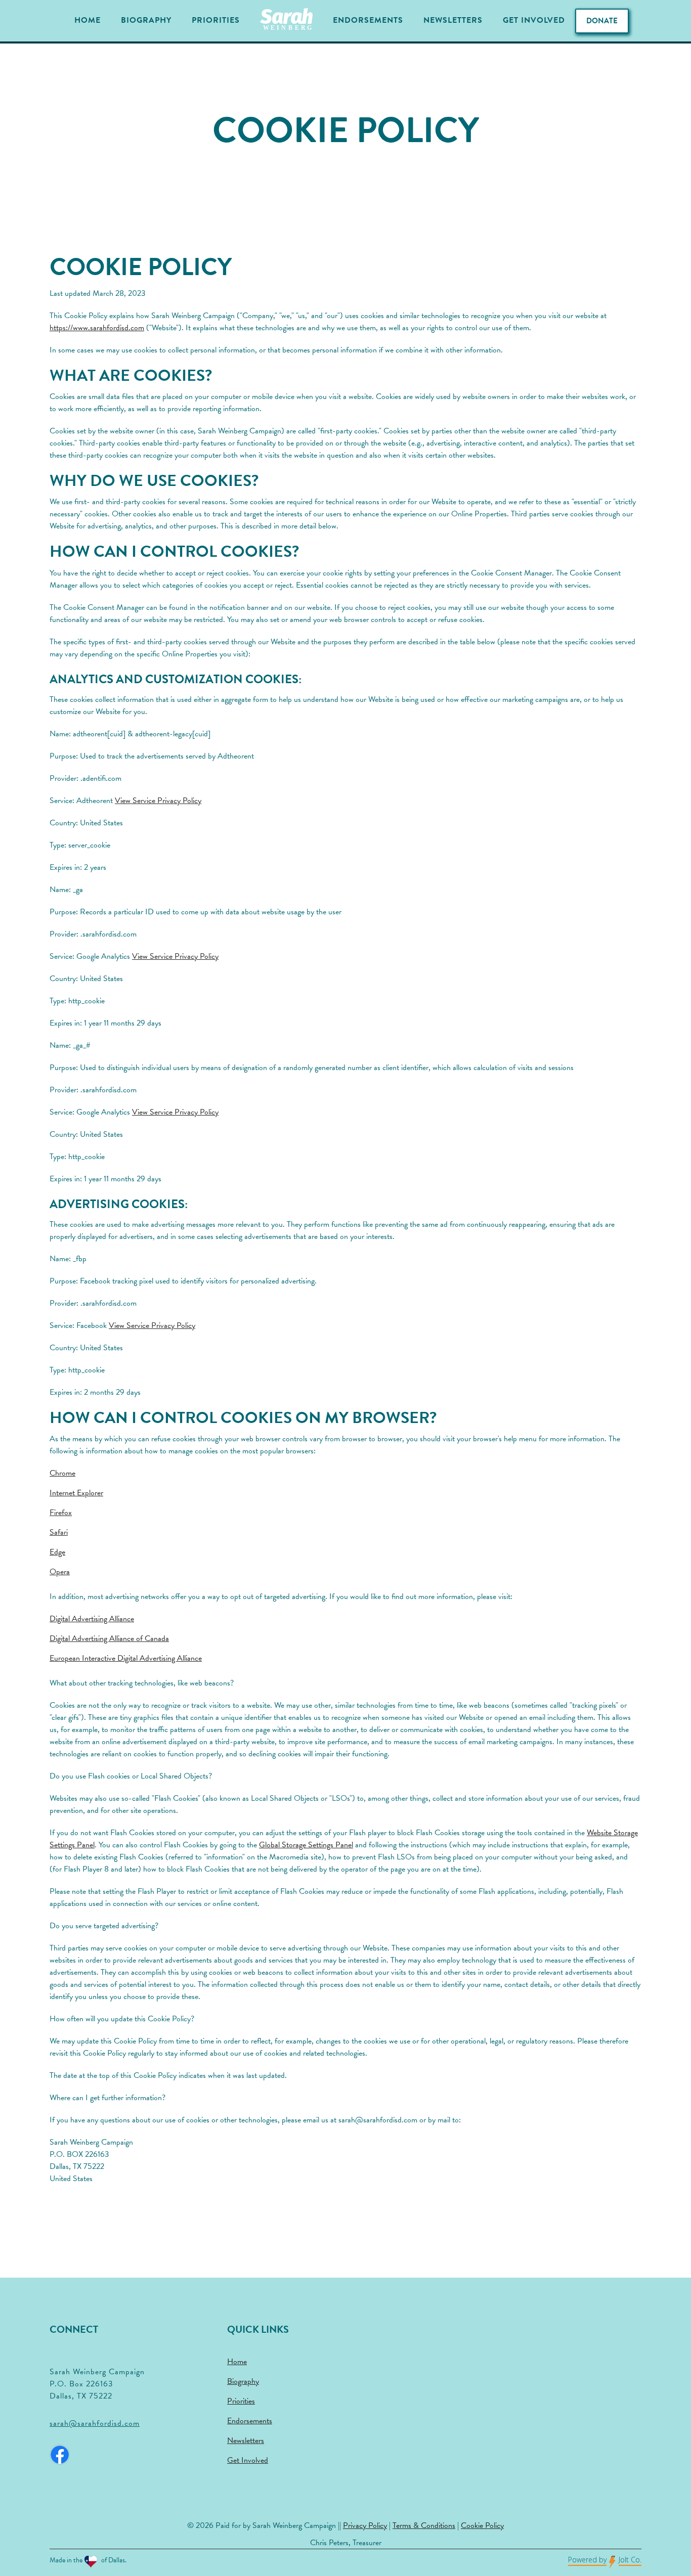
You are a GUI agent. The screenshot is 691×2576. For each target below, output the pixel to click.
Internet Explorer (76, 1493)
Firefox (61, 1513)
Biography (146, 20)
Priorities (216, 20)
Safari (59, 1532)
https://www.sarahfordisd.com (97, 328)
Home (88, 20)
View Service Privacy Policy (158, 801)
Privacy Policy (365, 2525)
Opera (60, 1572)
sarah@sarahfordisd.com (95, 2423)
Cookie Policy (482, 2525)
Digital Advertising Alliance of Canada (109, 1638)
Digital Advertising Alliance (92, 1619)
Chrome (62, 1473)
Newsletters (453, 20)
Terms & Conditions (424, 2525)
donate (602, 21)
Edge (57, 1552)
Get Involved (534, 20)
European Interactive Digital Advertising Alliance (126, 1658)
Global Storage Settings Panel (306, 1845)
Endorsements (368, 20)
